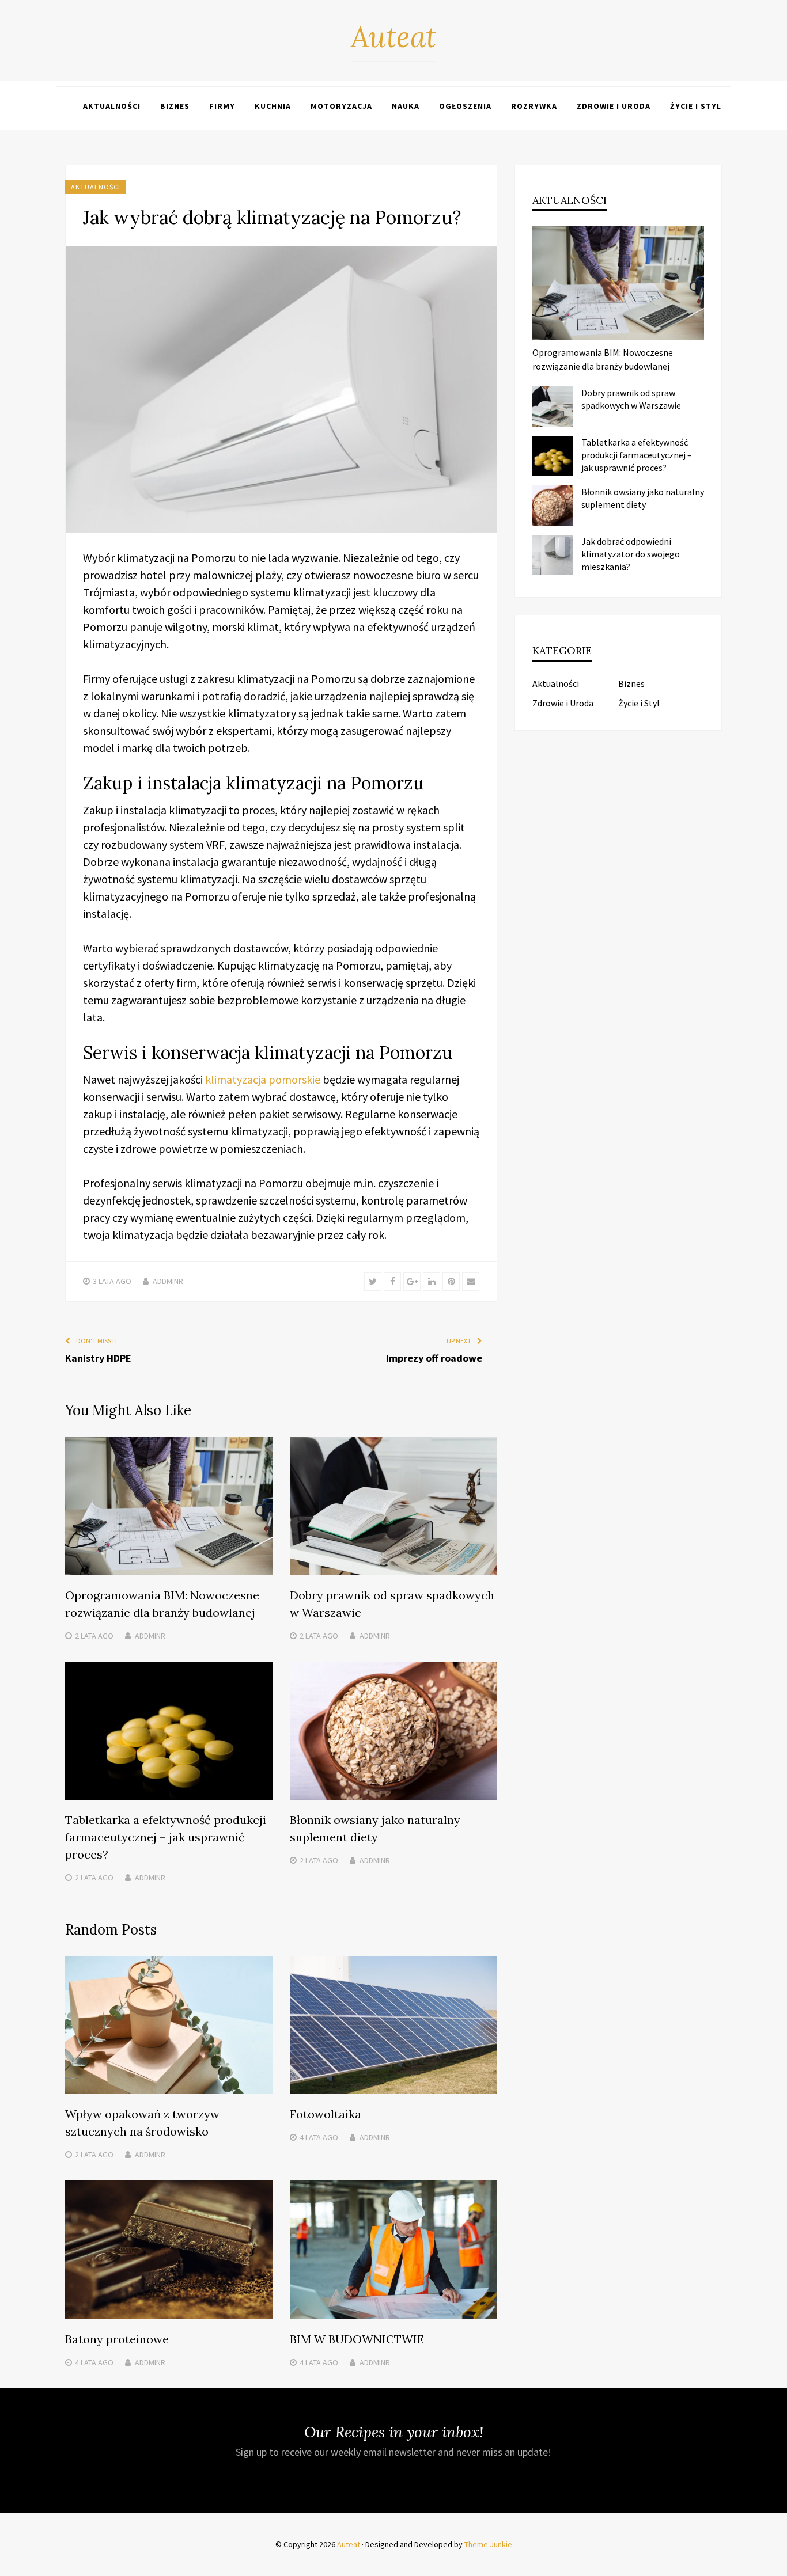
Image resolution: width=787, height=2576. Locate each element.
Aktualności (112, 106)
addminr (168, 1281)
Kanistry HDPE (98, 1358)
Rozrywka (534, 106)
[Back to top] (775, 2564)
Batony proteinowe (117, 2339)
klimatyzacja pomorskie (263, 1079)
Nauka (406, 106)
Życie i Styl (696, 106)
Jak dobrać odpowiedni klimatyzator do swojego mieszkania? (631, 554)
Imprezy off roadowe (434, 1358)
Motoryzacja (341, 106)
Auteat (393, 37)
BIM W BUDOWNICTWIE (357, 2339)
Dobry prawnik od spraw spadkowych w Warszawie (631, 399)
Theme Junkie (488, 2544)
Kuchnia (273, 106)
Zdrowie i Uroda (614, 106)
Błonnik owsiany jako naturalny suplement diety (643, 498)
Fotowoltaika (326, 2114)
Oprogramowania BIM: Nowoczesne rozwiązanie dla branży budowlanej (603, 359)
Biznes (175, 106)
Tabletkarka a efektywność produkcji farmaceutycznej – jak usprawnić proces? (166, 1837)
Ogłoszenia (465, 106)
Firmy (222, 106)
